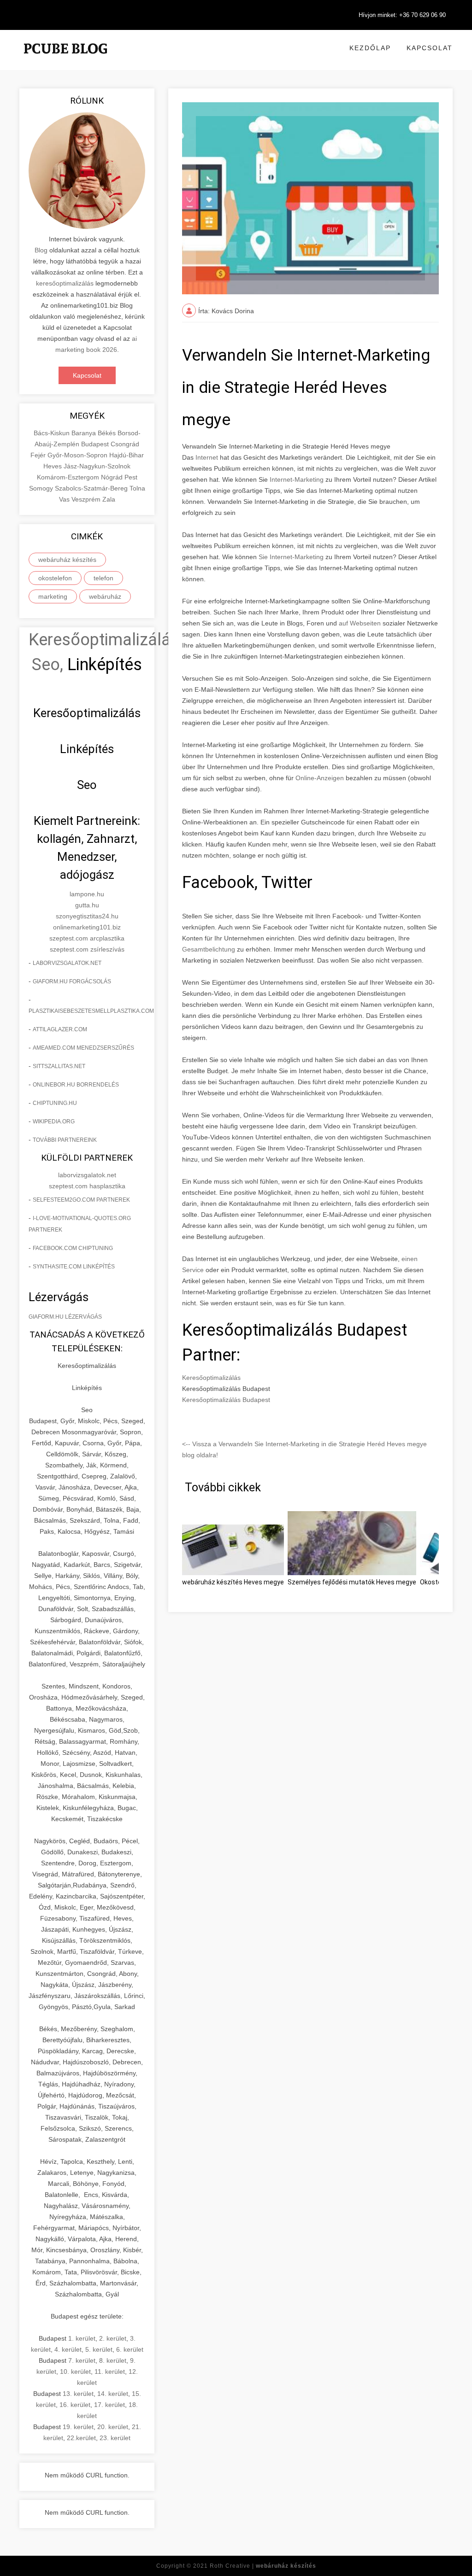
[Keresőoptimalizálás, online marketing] (65, 60)
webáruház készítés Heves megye (233, 1582)
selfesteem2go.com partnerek (81, 1200)
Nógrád (113, 477)
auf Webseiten (360, 623)
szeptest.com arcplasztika (87, 938)
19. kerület (78, 2427)
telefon (103, 578)
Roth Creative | (263, 2566)
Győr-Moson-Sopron (78, 455)
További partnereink (65, 1140)
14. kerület (113, 2394)
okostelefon (55, 578)
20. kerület (113, 2427)
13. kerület (78, 2394)
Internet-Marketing (297, 479)
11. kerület (110, 2372)
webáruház (105, 596)
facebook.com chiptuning (73, 1248)
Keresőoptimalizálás (211, 1378)
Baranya (85, 433)
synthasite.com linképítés (74, 1267)
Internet (207, 457)
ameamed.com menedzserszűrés (83, 1048)
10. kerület (75, 2372)
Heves (53, 466)
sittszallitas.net (59, 1066)
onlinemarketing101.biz (87, 927)
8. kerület (113, 2360)
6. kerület (130, 2349)
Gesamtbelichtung (209, 949)
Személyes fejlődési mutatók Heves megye (352, 1582)
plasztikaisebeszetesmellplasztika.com (91, 1011)
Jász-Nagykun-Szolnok (97, 466)
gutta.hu (87, 905)
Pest (131, 477)
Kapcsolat (430, 48)
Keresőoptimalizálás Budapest (226, 1400)
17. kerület (109, 2405)
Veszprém (87, 499)
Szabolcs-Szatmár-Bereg (92, 488)
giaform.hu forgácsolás (72, 981)
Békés (108, 433)
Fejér (39, 455)
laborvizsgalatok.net (67, 963)
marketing (53, 596)
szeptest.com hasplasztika (87, 1186)
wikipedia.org (54, 1122)
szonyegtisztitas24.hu (87, 916)
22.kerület (81, 2438)
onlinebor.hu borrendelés (76, 1085)
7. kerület (82, 2360)
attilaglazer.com (60, 1029)
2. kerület (113, 2338)
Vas (65, 499)
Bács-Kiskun (53, 433)
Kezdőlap (370, 48)
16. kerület (75, 2405)
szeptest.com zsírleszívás (87, 949)
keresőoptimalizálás (65, 283)
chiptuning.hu (55, 1103)
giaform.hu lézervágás (65, 1317)
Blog (41, 250)
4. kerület (68, 2349)
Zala (109, 499)
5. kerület (99, 2349)
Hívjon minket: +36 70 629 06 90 (402, 15)
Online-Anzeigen (320, 778)
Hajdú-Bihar (127, 455)
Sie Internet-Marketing (291, 557)
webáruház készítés (67, 560)
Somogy (42, 488)
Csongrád (125, 444)
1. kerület (82, 2338)
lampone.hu (87, 894)
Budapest (96, 444)
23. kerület (115, 2438)
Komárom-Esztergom (69, 477)
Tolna (137, 488)
